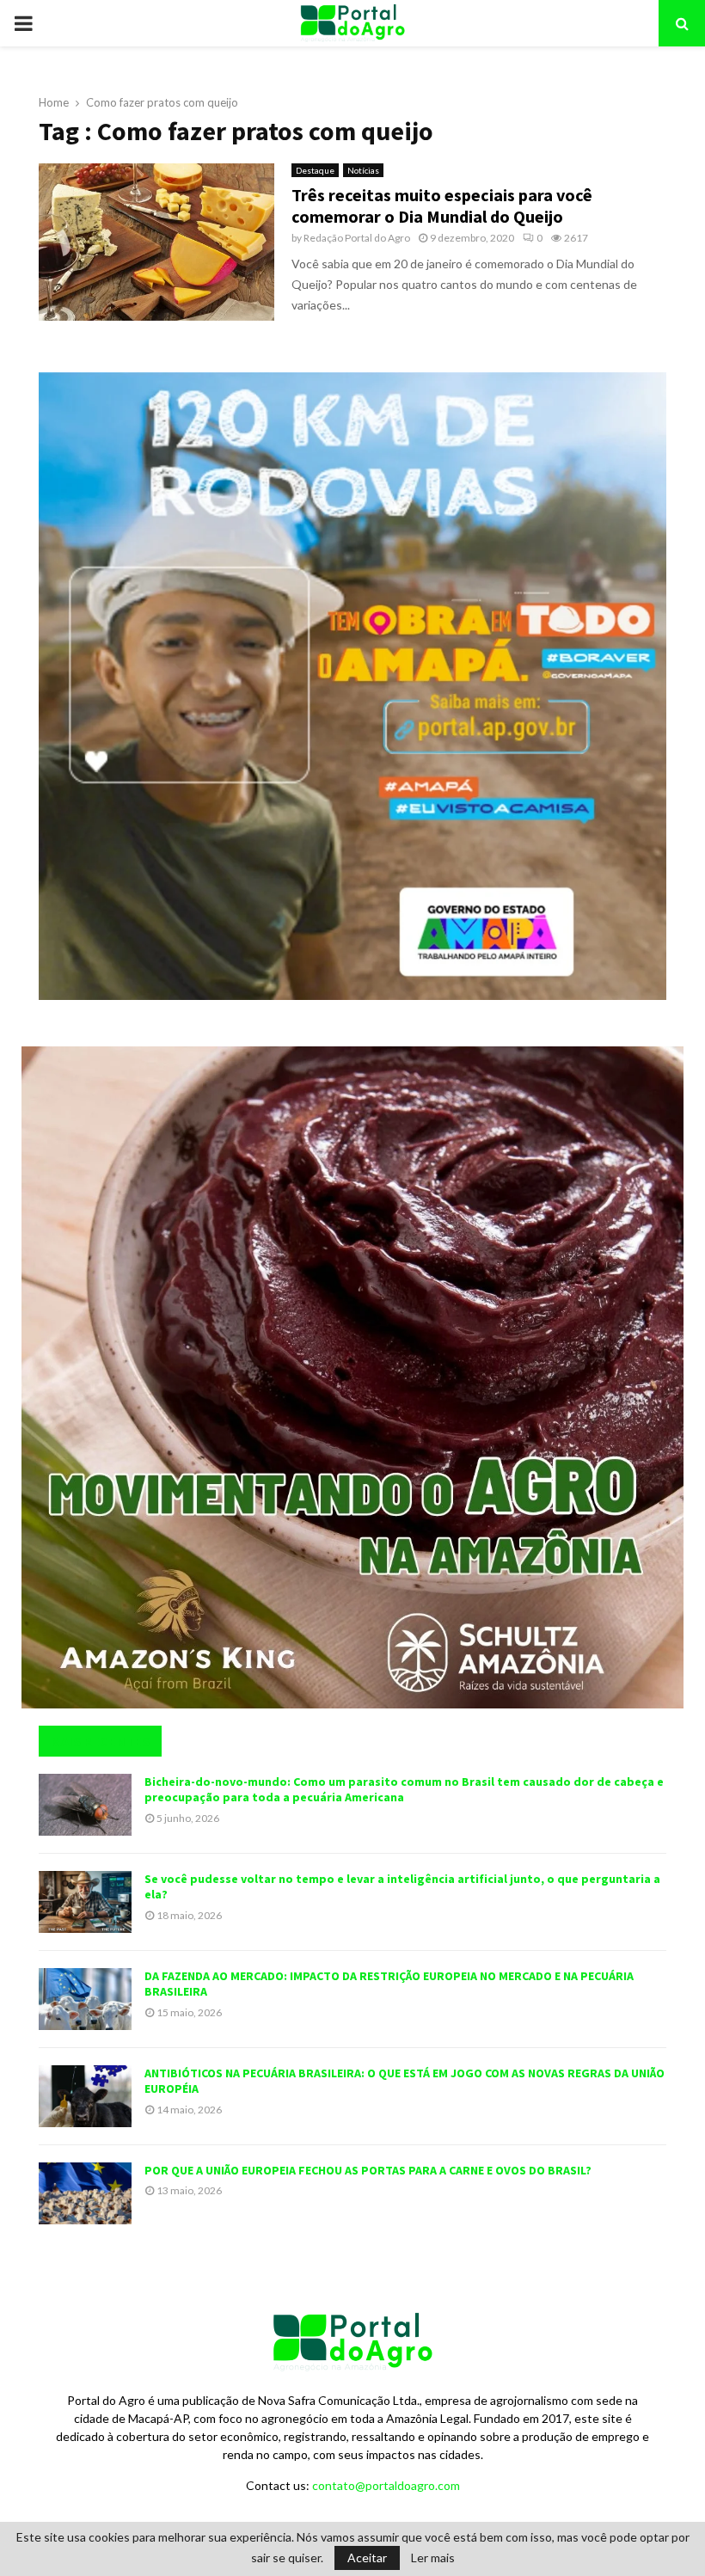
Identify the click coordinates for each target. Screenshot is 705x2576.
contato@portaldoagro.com (386, 2485)
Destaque (315, 170)
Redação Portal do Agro (357, 238)
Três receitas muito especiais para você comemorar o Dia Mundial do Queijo (442, 205)
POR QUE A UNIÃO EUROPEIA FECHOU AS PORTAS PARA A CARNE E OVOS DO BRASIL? (368, 2170)
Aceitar (367, 2558)
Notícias (363, 170)
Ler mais (433, 2558)
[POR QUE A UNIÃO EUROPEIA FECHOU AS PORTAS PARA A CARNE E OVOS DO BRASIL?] (85, 2193)
